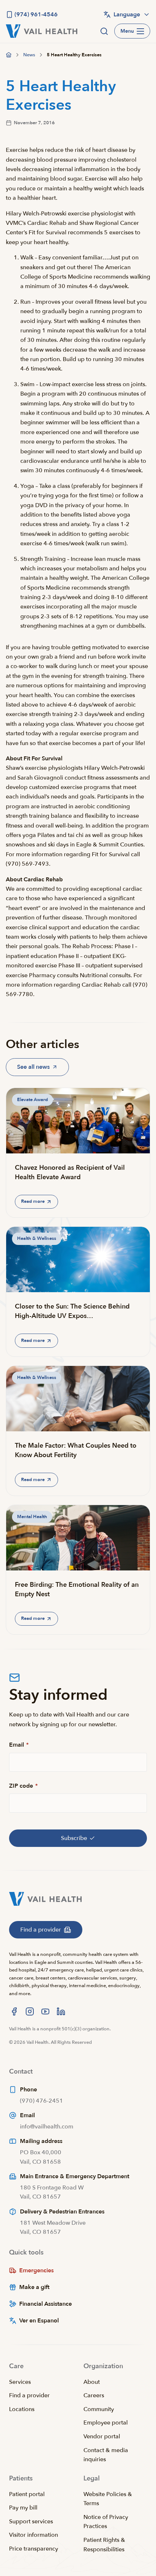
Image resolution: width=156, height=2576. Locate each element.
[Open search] (104, 31)
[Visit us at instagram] (30, 2011)
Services (20, 2382)
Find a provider (29, 2395)
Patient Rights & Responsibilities (104, 2545)
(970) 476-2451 (42, 2101)
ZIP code (23, 1786)
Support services (31, 2522)
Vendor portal (102, 2437)
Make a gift (34, 2287)
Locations (22, 2409)
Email (19, 1745)
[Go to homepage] (9, 55)
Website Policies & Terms (108, 2499)
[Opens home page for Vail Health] (42, 31)
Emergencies (36, 2270)
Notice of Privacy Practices (106, 2522)
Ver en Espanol (39, 2321)
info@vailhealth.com (47, 2127)
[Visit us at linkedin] (61, 2011)
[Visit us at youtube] (45, 2011)
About (92, 2382)
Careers (94, 2395)
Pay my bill (23, 2508)
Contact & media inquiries (106, 2455)
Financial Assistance (46, 2304)
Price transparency (34, 2549)
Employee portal (106, 2423)
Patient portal (27, 2494)
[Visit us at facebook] (14, 2011)
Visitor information (34, 2535)
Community (99, 2409)
